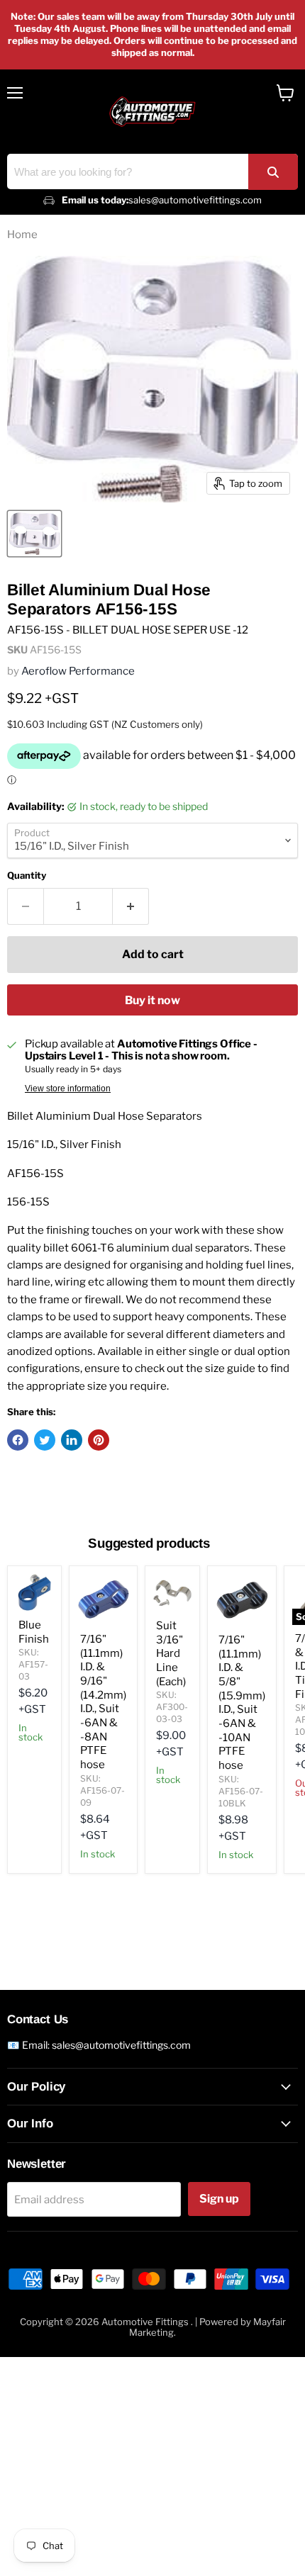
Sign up (219, 2199)
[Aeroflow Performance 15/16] (34, 534)
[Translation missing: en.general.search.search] (273, 172)
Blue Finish (34, 1632)
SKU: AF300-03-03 (172, 1707)
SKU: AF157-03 (33, 1664)
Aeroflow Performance (78, 671)
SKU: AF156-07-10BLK (241, 1791)
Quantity (27, 876)
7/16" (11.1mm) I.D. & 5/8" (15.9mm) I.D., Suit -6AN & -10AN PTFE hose (242, 1703)
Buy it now (152, 1000)
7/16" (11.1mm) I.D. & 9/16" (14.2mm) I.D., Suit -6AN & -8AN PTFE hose (103, 1702)
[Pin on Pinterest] (99, 1440)
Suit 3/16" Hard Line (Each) (171, 1654)
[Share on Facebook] (18, 1440)
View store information (68, 1089)
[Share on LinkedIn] (72, 1440)
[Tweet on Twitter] (45, 1440)
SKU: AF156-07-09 (102, 1790)
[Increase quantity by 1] (131, 906)
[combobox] (152, 171)
